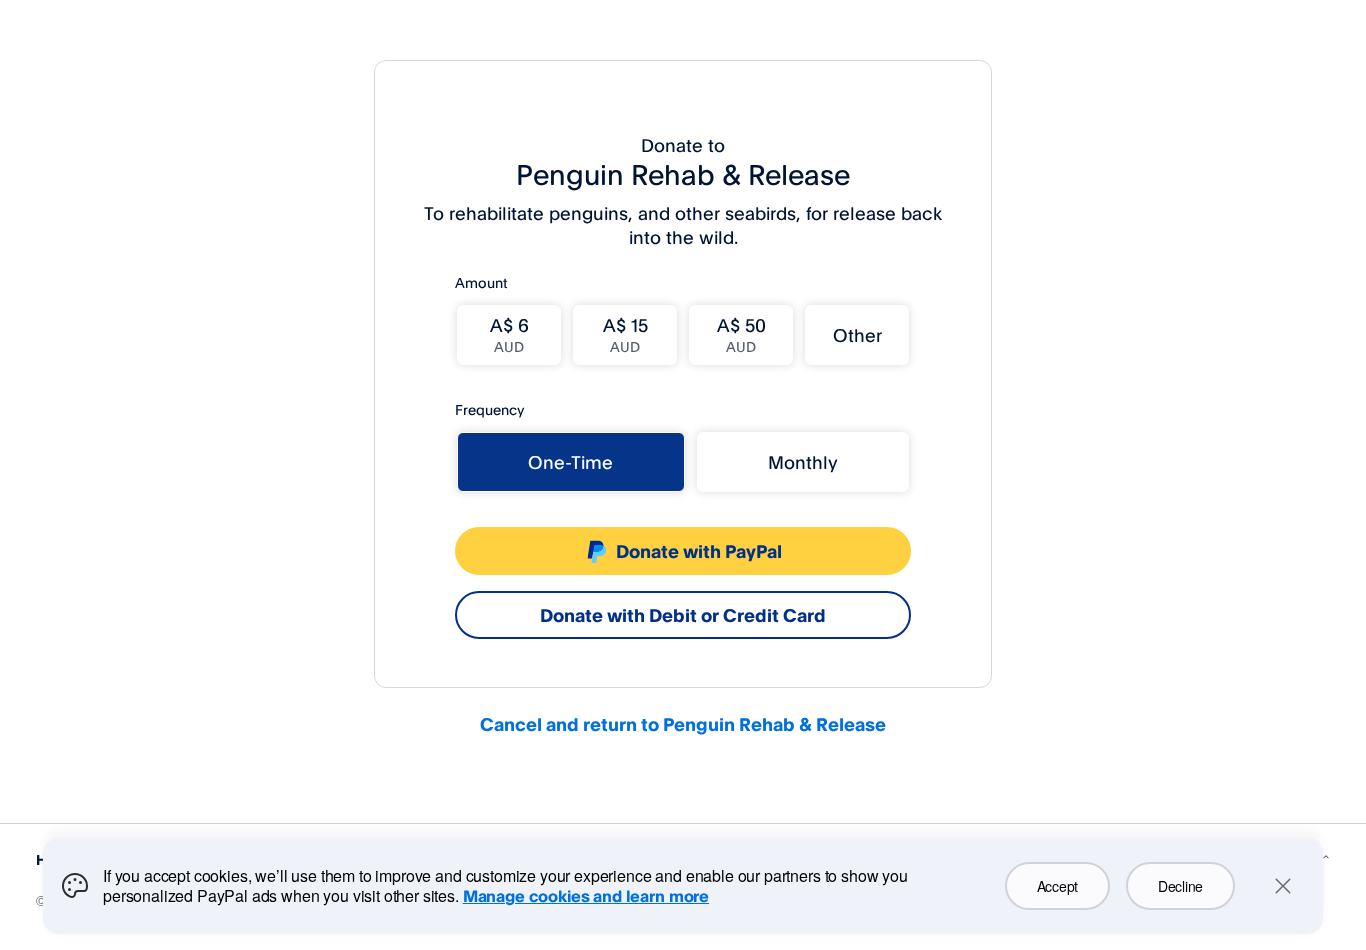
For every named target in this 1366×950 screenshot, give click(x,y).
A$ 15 (625, 334)
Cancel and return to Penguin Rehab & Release (683, 724)
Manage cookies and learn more (586, 896)
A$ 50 (741, 334)
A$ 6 (509, 334)
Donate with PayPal (699, 551)
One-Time (570, 462)
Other (857, 335)
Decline (1180, 886)
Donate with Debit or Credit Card (683, 615)
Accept (1057, 886)
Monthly (803, 462)
